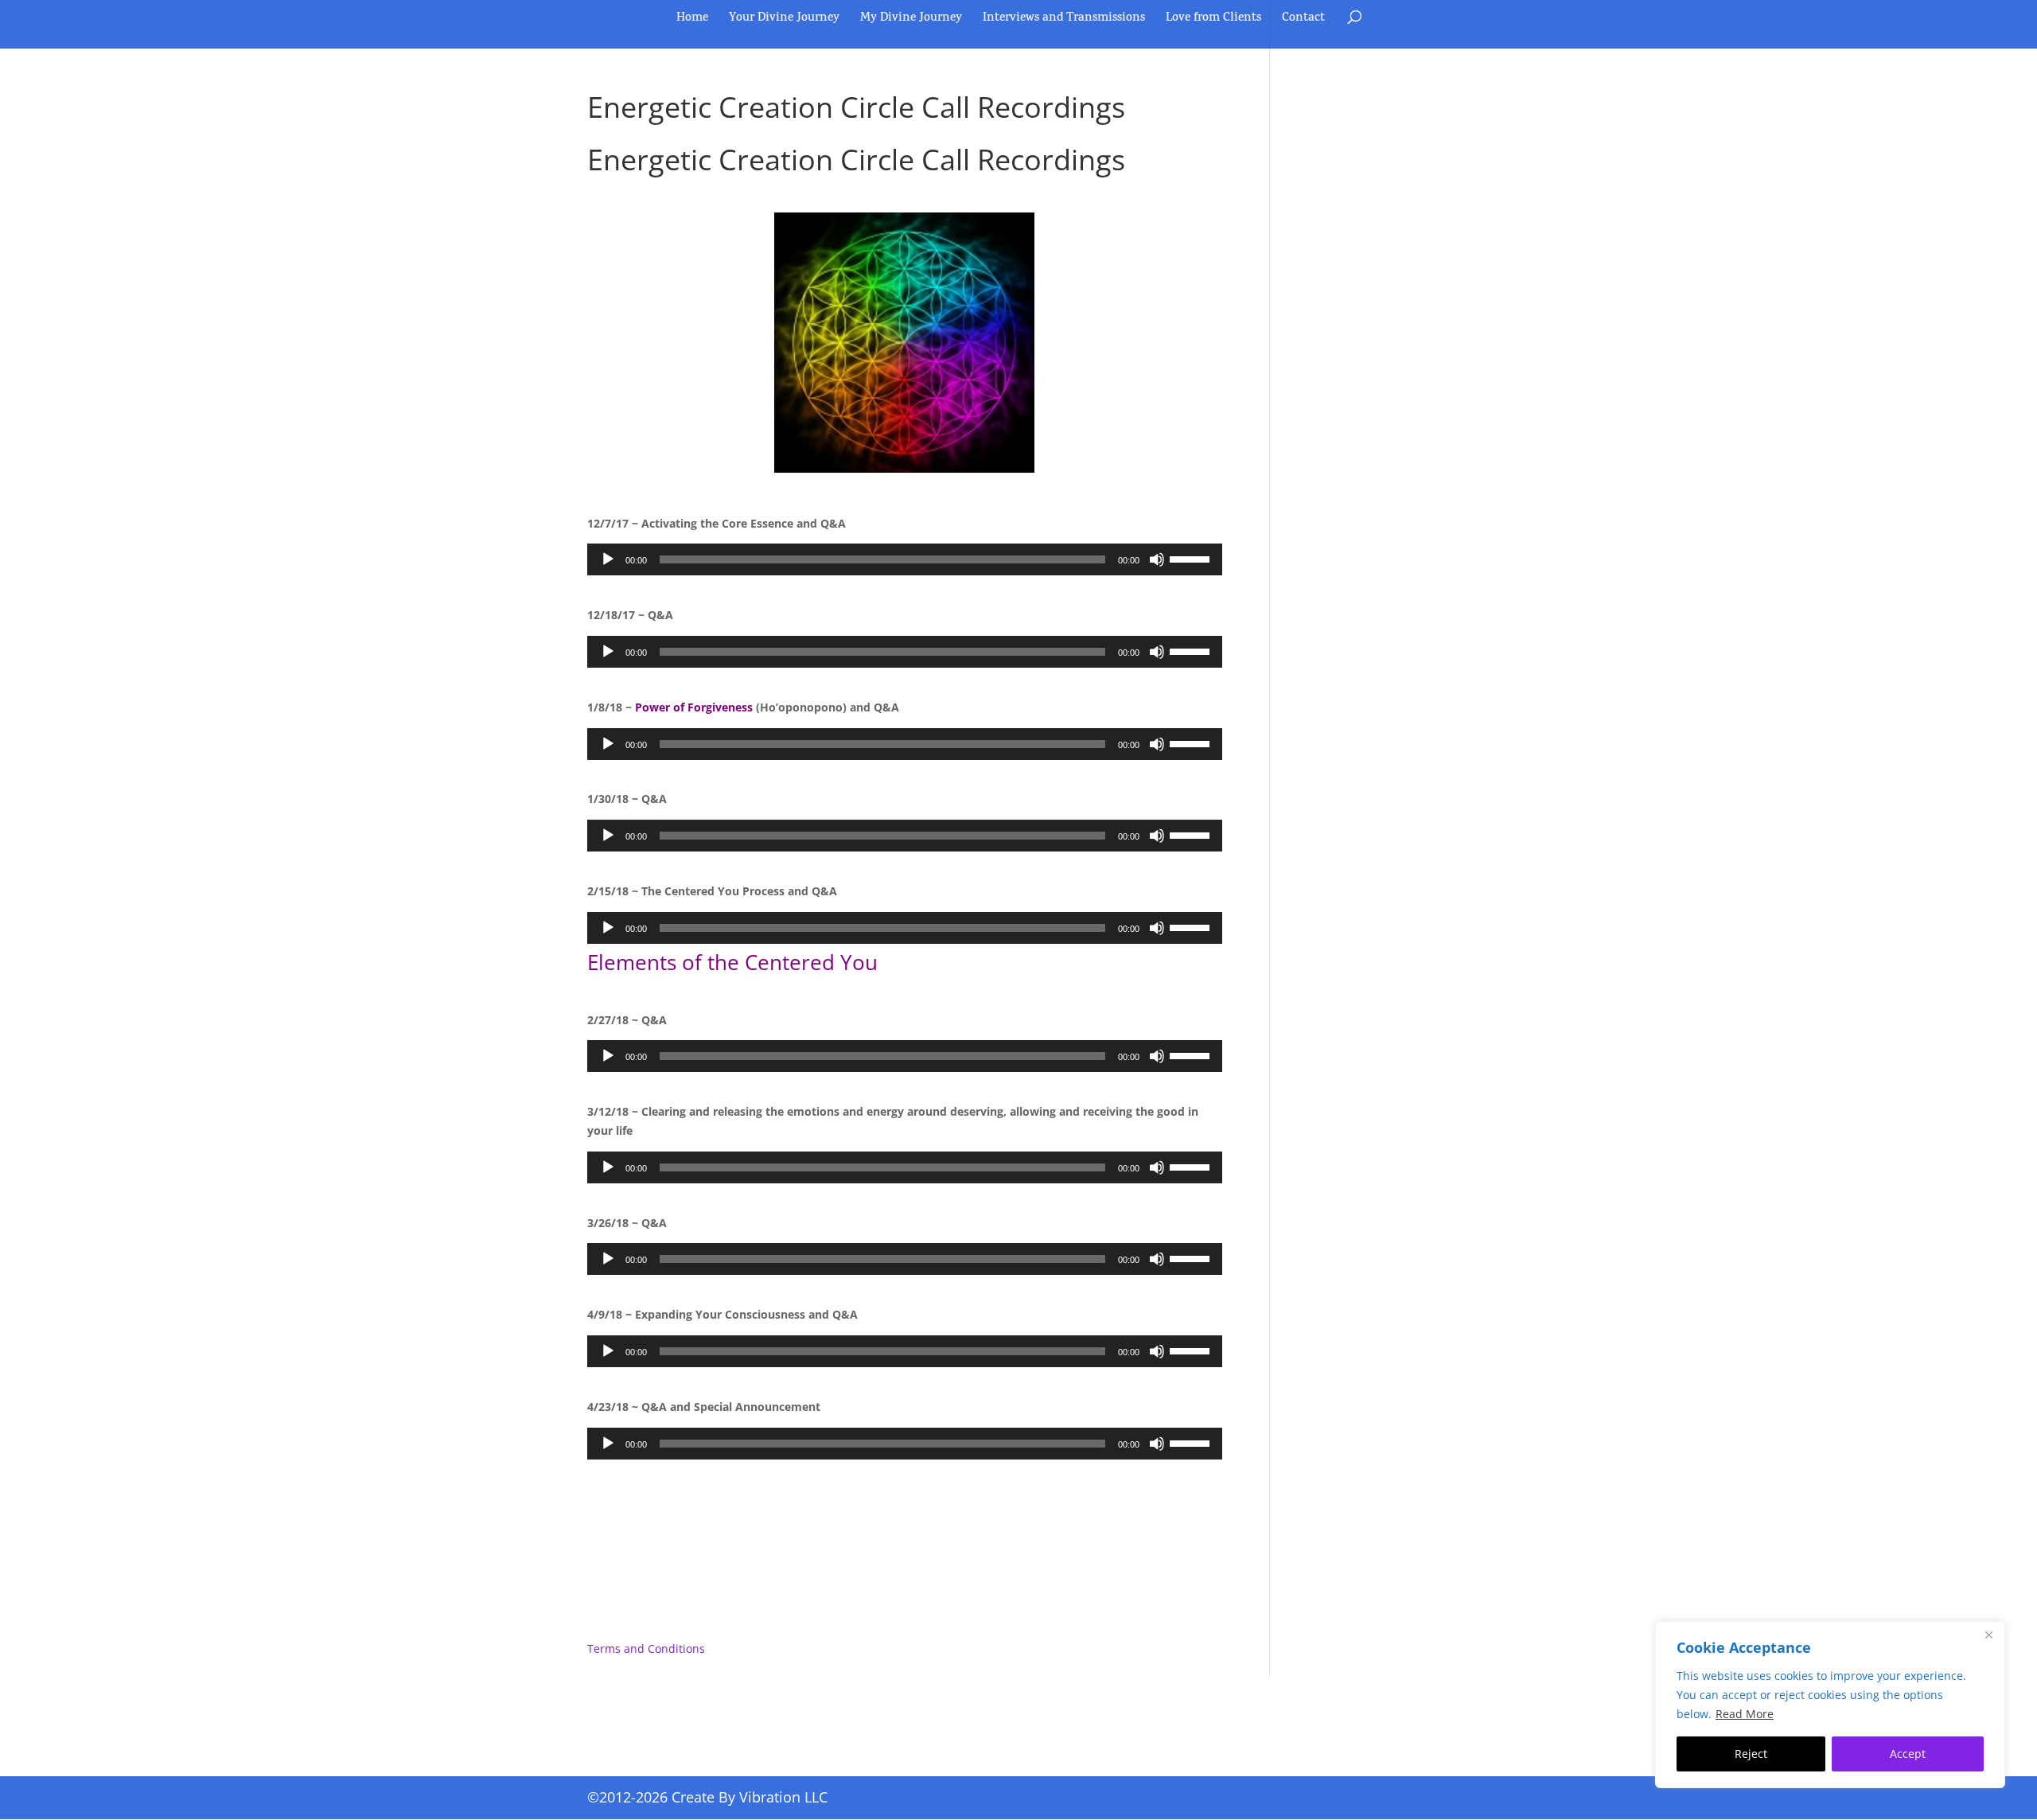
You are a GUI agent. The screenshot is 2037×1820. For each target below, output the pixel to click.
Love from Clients (1213, 21)
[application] (905, 559)
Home (692, 21)
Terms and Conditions (646, 1649)
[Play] (608, 559)
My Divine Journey (911, 21)
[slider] (1192, 558)
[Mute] (1157, 559)
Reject (1751, 1754)
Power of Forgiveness (694, 707)
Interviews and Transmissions (1064, 21)
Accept (1908, 1754)
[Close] (1988, 1635)
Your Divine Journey (784, 21)
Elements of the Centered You (732, 962)
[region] (1830, 1705)
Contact (1303, 21)
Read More (1745, 1714)
